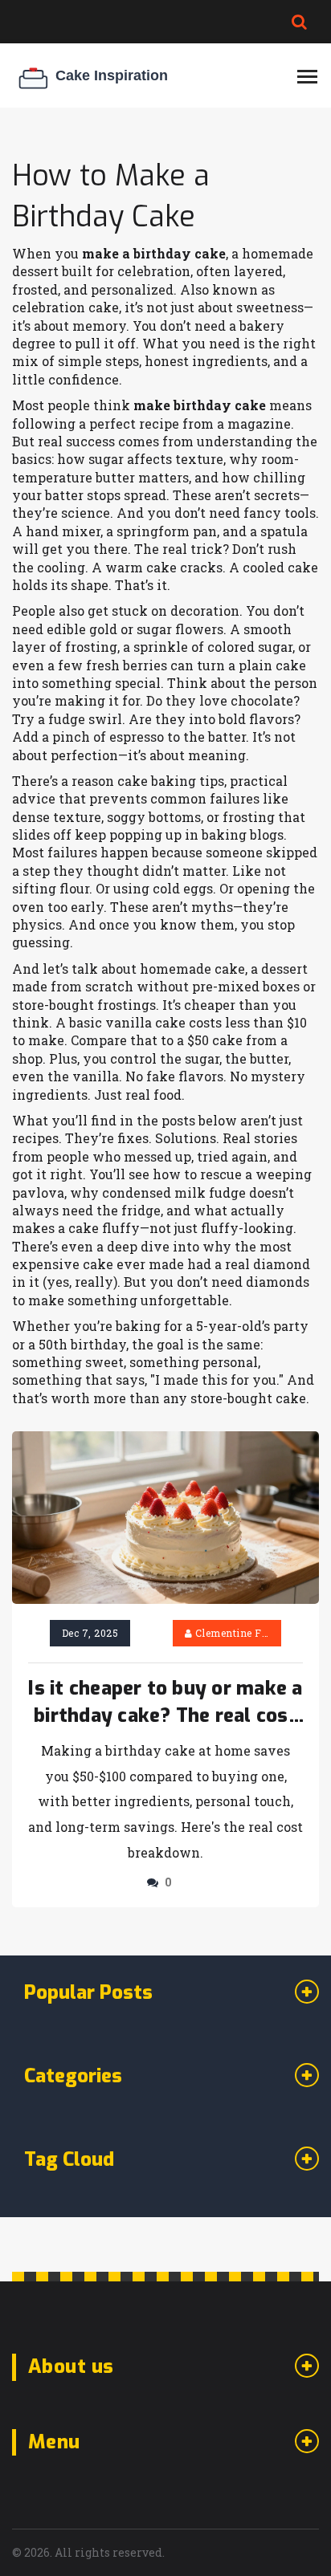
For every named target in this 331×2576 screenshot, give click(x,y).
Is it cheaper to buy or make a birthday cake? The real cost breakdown (165, 1703)
